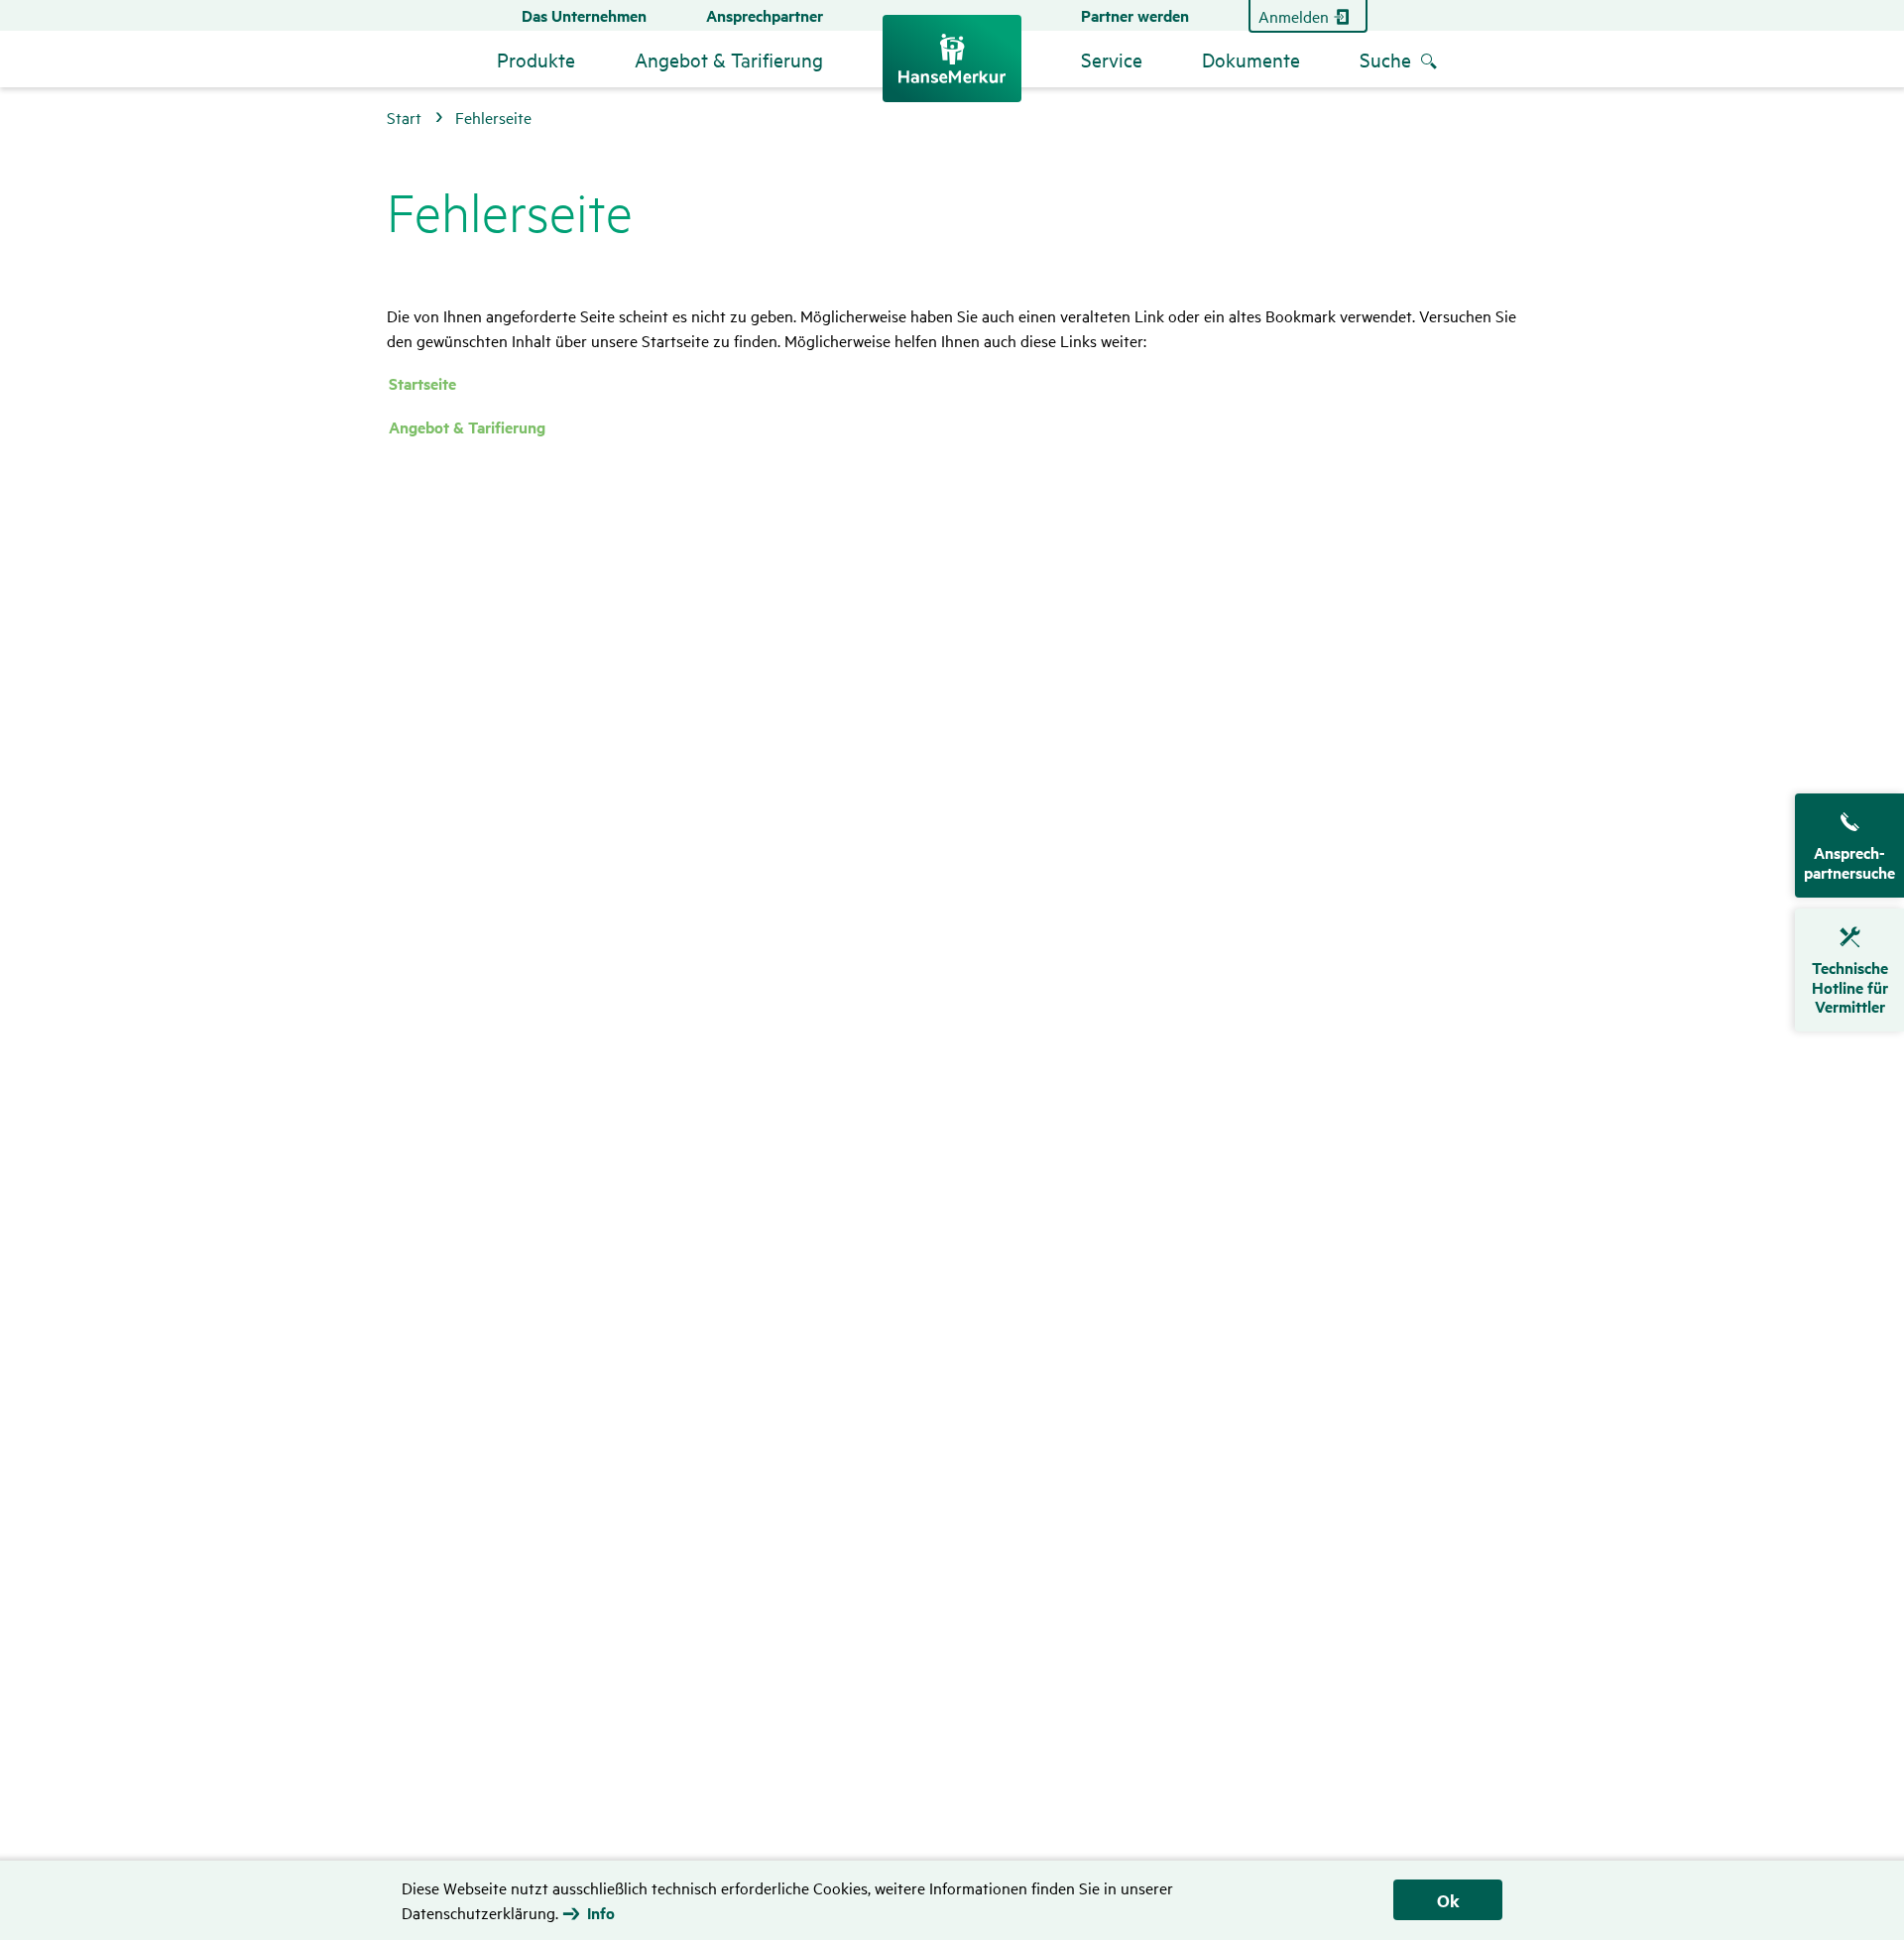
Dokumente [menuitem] (1251, 59)
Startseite (422, 383)
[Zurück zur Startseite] (952, 59)
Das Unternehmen (584, 15)
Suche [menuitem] (1385, 59)
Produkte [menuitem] (536, 59)
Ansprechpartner (765, 15)
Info (601, 1913)
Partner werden (1135, 15)
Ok (1448, 1900)
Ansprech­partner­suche (1849, 862)
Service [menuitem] (1112, 59)
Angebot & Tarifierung (467, 427)
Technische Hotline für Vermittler (1850, 987)
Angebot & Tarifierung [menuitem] (729, 59)
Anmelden (1294, 16)
